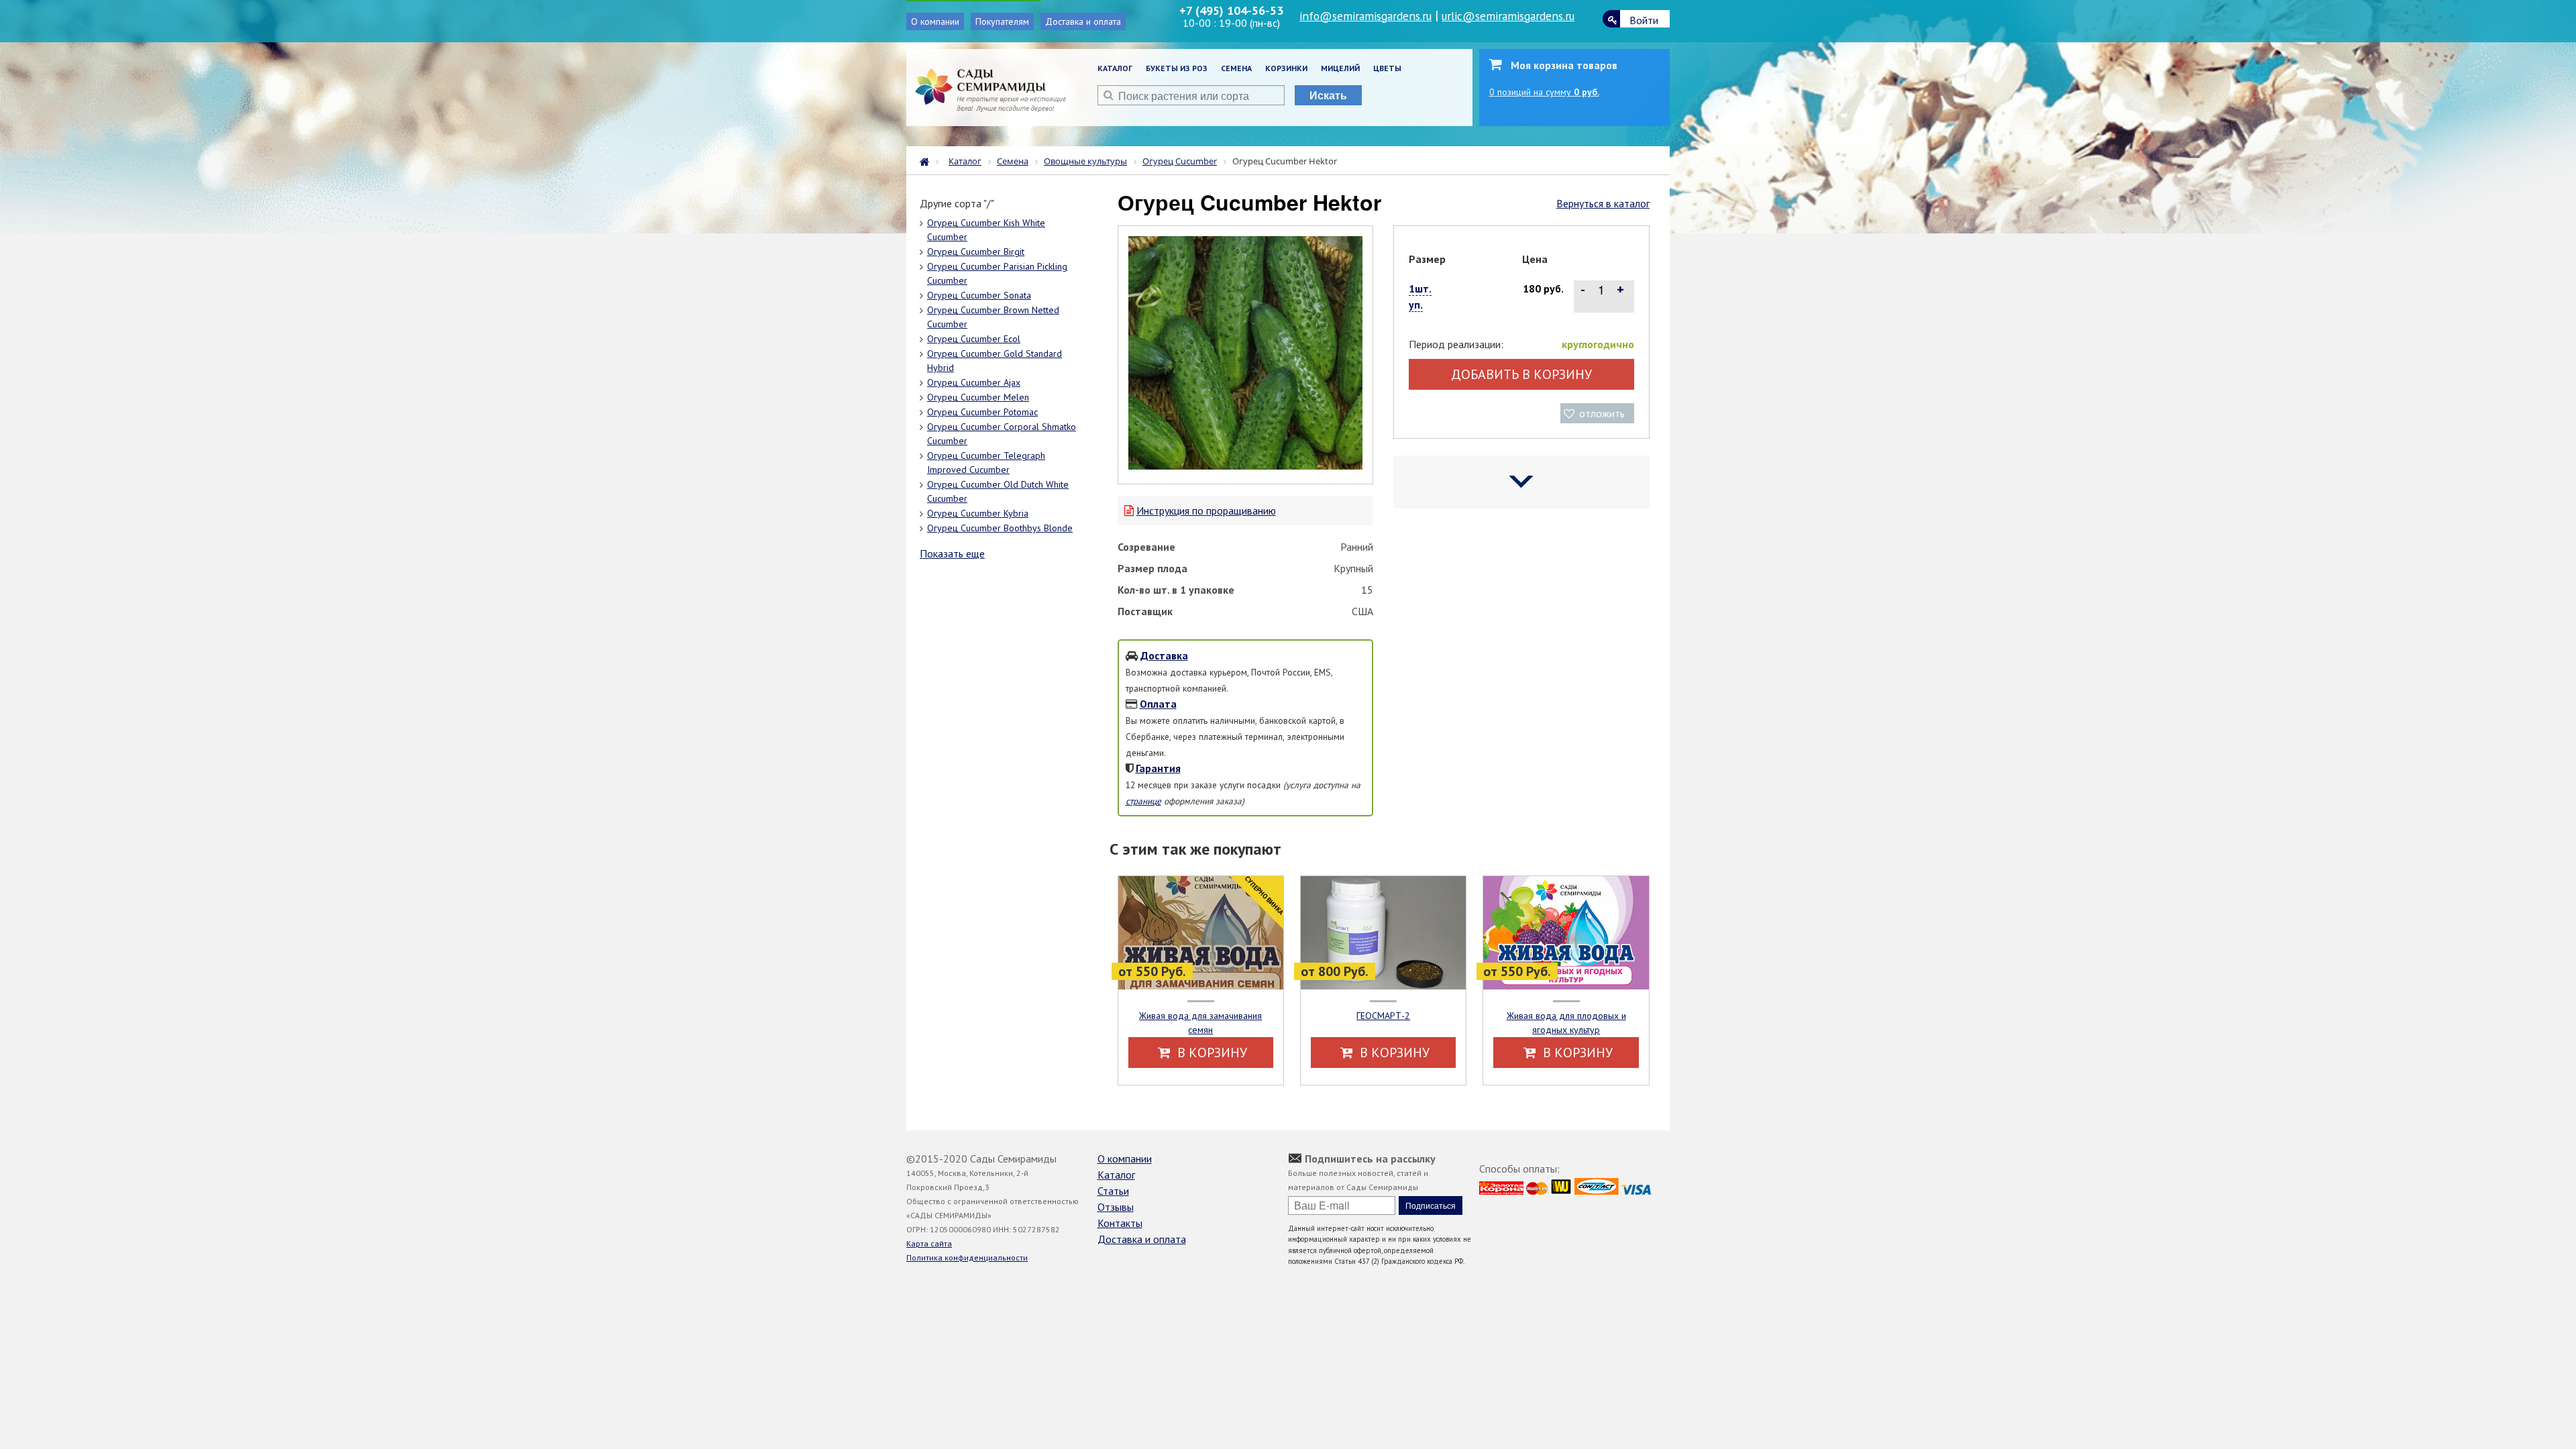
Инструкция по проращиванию (1206, 511)
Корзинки (1286, 68)
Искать (1328, 95)
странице (1143, 801)
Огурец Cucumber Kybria (978, 513)
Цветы (1387, 68)
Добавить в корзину (1521, 374)
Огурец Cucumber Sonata (979, 295)
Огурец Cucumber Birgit (976, 252)
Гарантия (1158, 768)
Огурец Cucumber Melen (978, 397)
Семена (1236, 68)
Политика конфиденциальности (967, 1257)
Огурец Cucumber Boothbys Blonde (1000, 528)
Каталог (1115, 68)
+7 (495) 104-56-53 (1231, 10)
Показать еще (952, 553)
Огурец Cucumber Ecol (974, 339)
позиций (1544, 92)
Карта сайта (929, 1243)
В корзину (1211, 1053)
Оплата (1158, 704)
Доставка (1164, 655)
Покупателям (1002, 21)
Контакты (1120, 1223)
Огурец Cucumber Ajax (974, 382)
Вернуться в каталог (1603, 203)
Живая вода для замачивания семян (1200, 1023)
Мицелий (1340, 68)
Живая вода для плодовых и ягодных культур (1566, 1023)
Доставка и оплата (1083, 21)
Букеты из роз (1177, 68)
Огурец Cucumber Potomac (982, 412)
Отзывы (1116, 1207)
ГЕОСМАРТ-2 (1383, 1016)
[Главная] (928, 160)
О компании (935, 21)
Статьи (1113, 1191)
